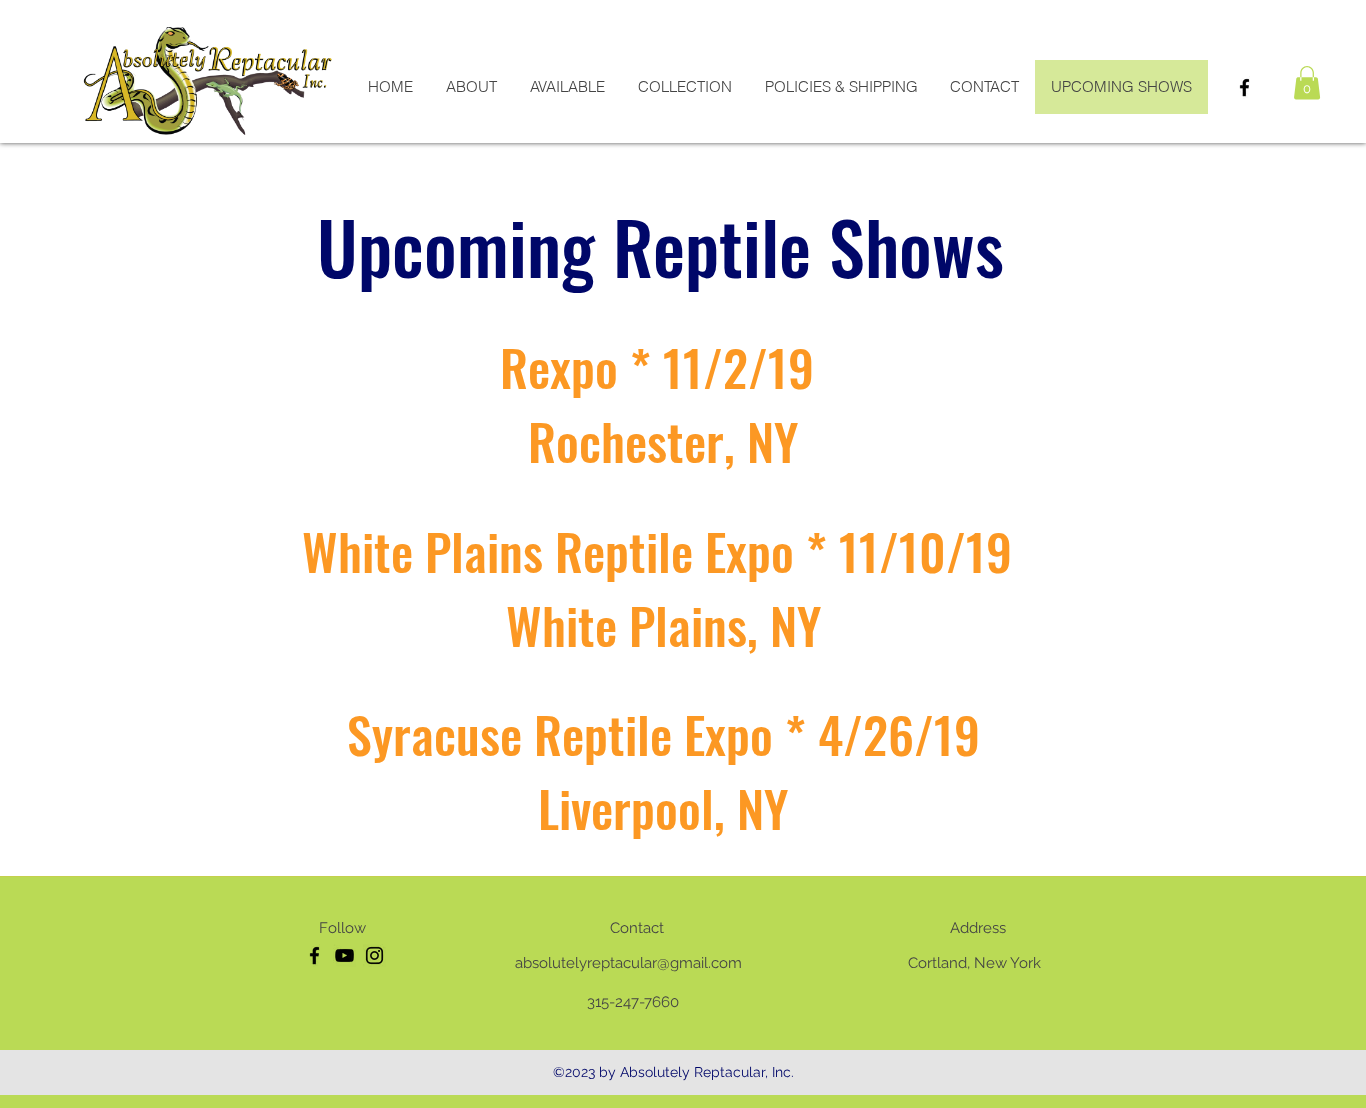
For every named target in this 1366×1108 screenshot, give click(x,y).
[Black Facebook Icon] (1244, 87)
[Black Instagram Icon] (374, 955)
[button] (1307, 82)
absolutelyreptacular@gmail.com (628, 963)
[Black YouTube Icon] (344, 955)
